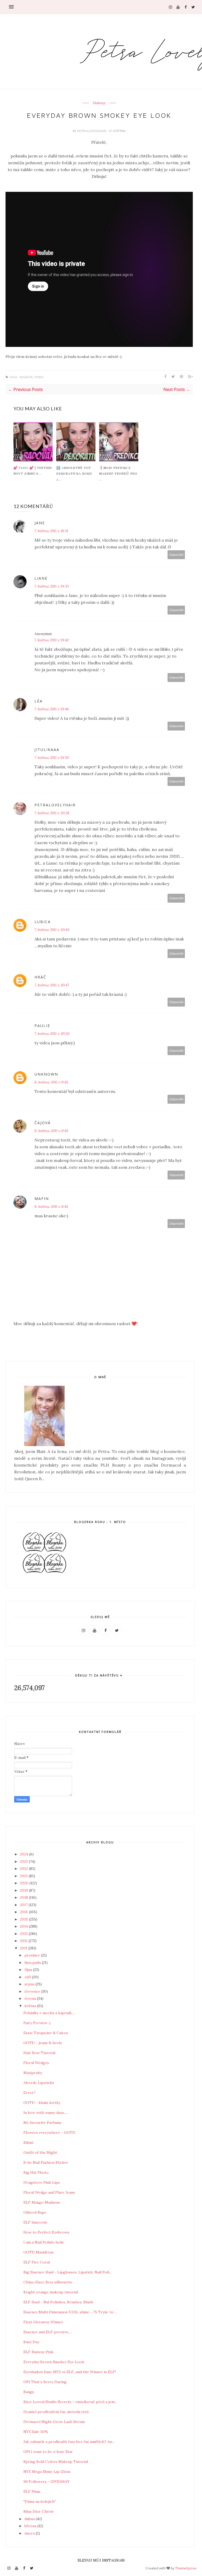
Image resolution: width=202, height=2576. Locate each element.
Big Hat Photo (36, 2172)
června (31, 1998)
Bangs (29, 2392)
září (28, 1977)
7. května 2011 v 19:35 (52, 586)
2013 (24, 1934)
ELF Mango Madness (42, 2202)
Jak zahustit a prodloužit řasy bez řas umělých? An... (69, 2442)
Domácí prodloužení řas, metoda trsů (56, 2412)
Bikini (28, 2143)
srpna (30, 1984)
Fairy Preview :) (37, 2023)
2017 (24, 1905)
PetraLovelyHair (92, 131)
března (31, 2526)
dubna (30, 2519)
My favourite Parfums (42, 2123)
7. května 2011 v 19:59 (52, 758)
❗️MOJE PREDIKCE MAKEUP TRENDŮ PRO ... (118, 473)
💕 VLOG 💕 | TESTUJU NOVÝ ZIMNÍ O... (33, 470)
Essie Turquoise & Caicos (46, 2033)
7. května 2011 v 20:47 (52, 985)
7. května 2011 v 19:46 (52, 709)
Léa (39, 701)
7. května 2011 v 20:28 (52, 813)
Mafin (42, 1199)
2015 (24, 1919)
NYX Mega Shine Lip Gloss (47, 2472)
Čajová (43, 1123)
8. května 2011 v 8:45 (51, 1207)
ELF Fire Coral (37, 2262)
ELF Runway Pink (38, 2352)
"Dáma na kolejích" (40, 2501)
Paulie (42, 1026)
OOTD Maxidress (39, 2252)
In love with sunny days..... (46, 2113)
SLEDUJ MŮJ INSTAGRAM (101, 2560)
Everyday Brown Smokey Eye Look (54, 2362)
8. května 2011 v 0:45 (51, 1082)
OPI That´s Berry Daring (45, 2382)
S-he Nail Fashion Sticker (46, 2162)
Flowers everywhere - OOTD (49, 2133)
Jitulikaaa (47, 750)
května (31, 2006)
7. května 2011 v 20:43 (52, 930)
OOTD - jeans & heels (43, 2043)
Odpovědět (176, 555)
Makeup (99, 103)
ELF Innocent (35, 2222)
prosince (33, 1955)
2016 (24, 1912)
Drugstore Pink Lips (42, 2182)
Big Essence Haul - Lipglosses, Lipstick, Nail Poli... (67, 2272)
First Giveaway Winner (43, 2322)
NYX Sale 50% (36, 2432)
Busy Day (31, 2342)
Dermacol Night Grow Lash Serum (54, 2422)
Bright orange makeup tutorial (51, 2292)
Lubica (43, 922)
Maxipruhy (33, 2073)
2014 (24, 1926)
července (33, 1991)
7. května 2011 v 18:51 (51, 531)
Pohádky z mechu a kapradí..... (49, 2013)
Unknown (46, 1074)
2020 (25, 1883)
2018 (24, 1897)
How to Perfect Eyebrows (46, 2232)
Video (39, 377)
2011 (24, 1948)
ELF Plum (32, 2492)
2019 (24, 1890)
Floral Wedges (36, 2063)
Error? (29, 2093)
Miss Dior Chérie (39, 2511)
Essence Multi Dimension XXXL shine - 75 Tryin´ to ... (70, 2312)
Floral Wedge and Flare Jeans (49, 2192)
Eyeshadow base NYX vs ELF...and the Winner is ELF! (70, 2372)
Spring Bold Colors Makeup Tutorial (56, 2462)
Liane (41, 578)
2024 (25, 1854)
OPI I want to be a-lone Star (48, 2452)
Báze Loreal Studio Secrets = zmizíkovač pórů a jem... (70, 2402)
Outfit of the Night (40, 2152)
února (30, 2533)
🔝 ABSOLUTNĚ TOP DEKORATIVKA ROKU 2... (74, 473)
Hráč (40, 977)
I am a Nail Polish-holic (44, 2242)
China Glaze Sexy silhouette (48, 2282)
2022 (24, 1869)
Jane (40, 523)
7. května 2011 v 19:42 (52, 640)
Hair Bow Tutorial (39, 2053)
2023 (24, 1861)
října (29, 1970)
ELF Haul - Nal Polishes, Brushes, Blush (58, 2302)
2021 (24, 1876)
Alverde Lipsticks (39, 2083)
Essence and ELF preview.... (47, 2332)
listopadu (33, 1963)
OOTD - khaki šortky (42, 2103)
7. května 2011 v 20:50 (52, 1034)
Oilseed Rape (35, 2212)
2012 (24, 1941)
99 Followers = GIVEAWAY (47, 2482)
